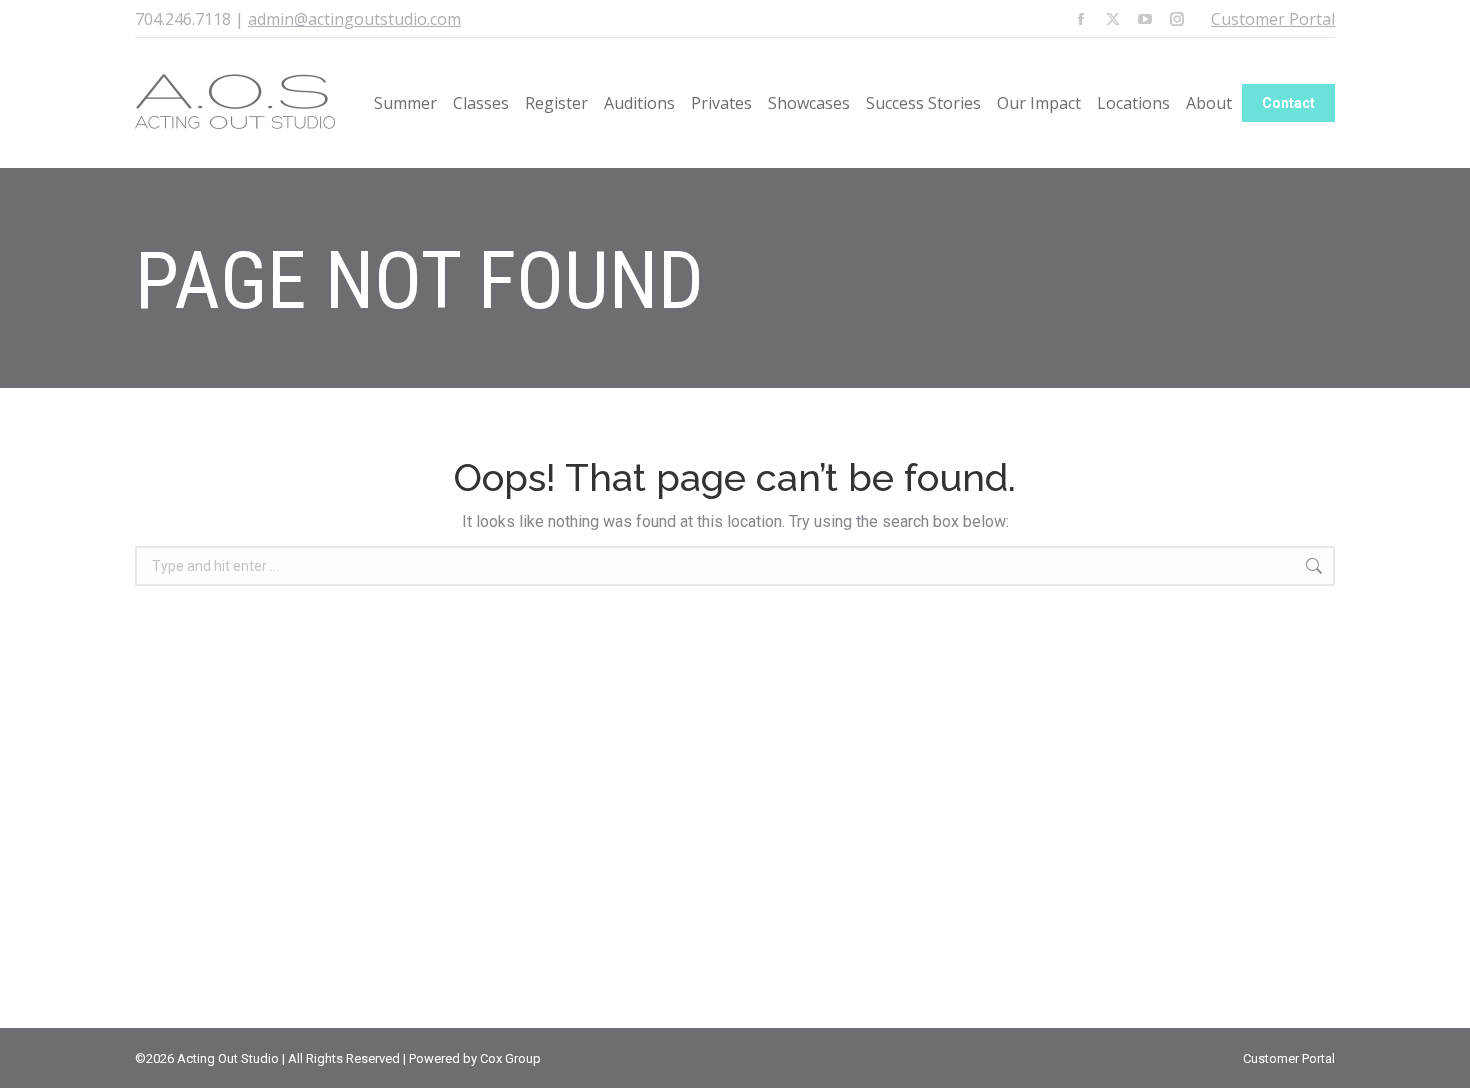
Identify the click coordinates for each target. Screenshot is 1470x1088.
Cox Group (510, 1058)
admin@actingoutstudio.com (354, 19)
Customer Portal (1273, 19)
